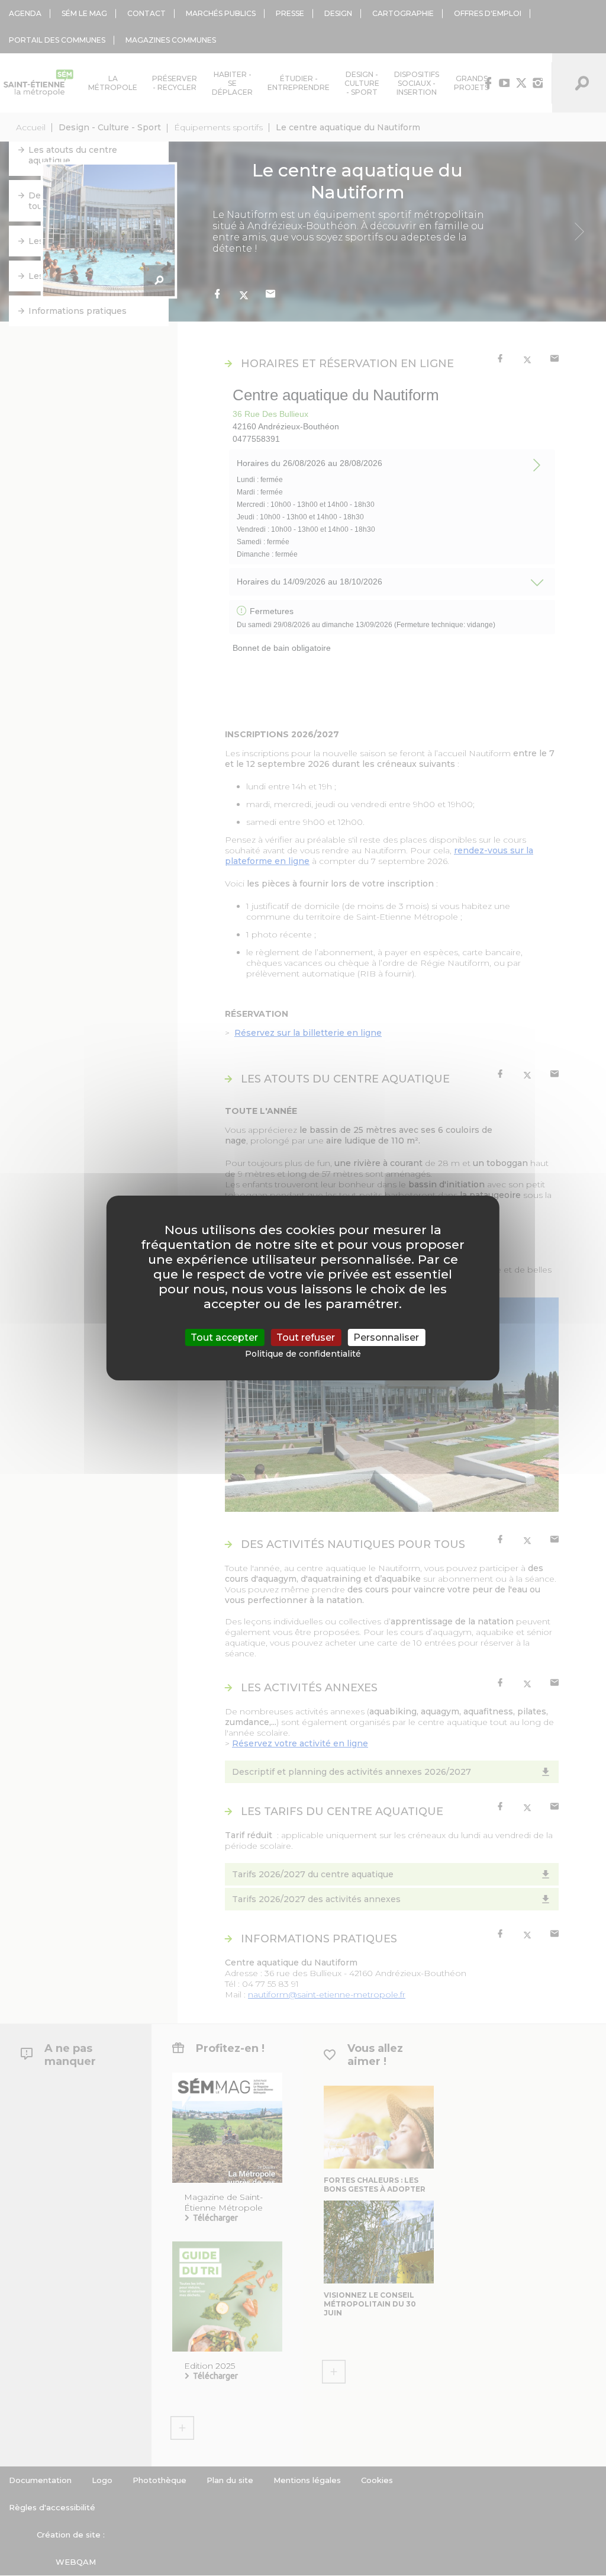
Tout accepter (224, 1337)
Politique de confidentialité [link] (303, 1354)
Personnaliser (386, 1337)
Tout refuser (306, 1337)
